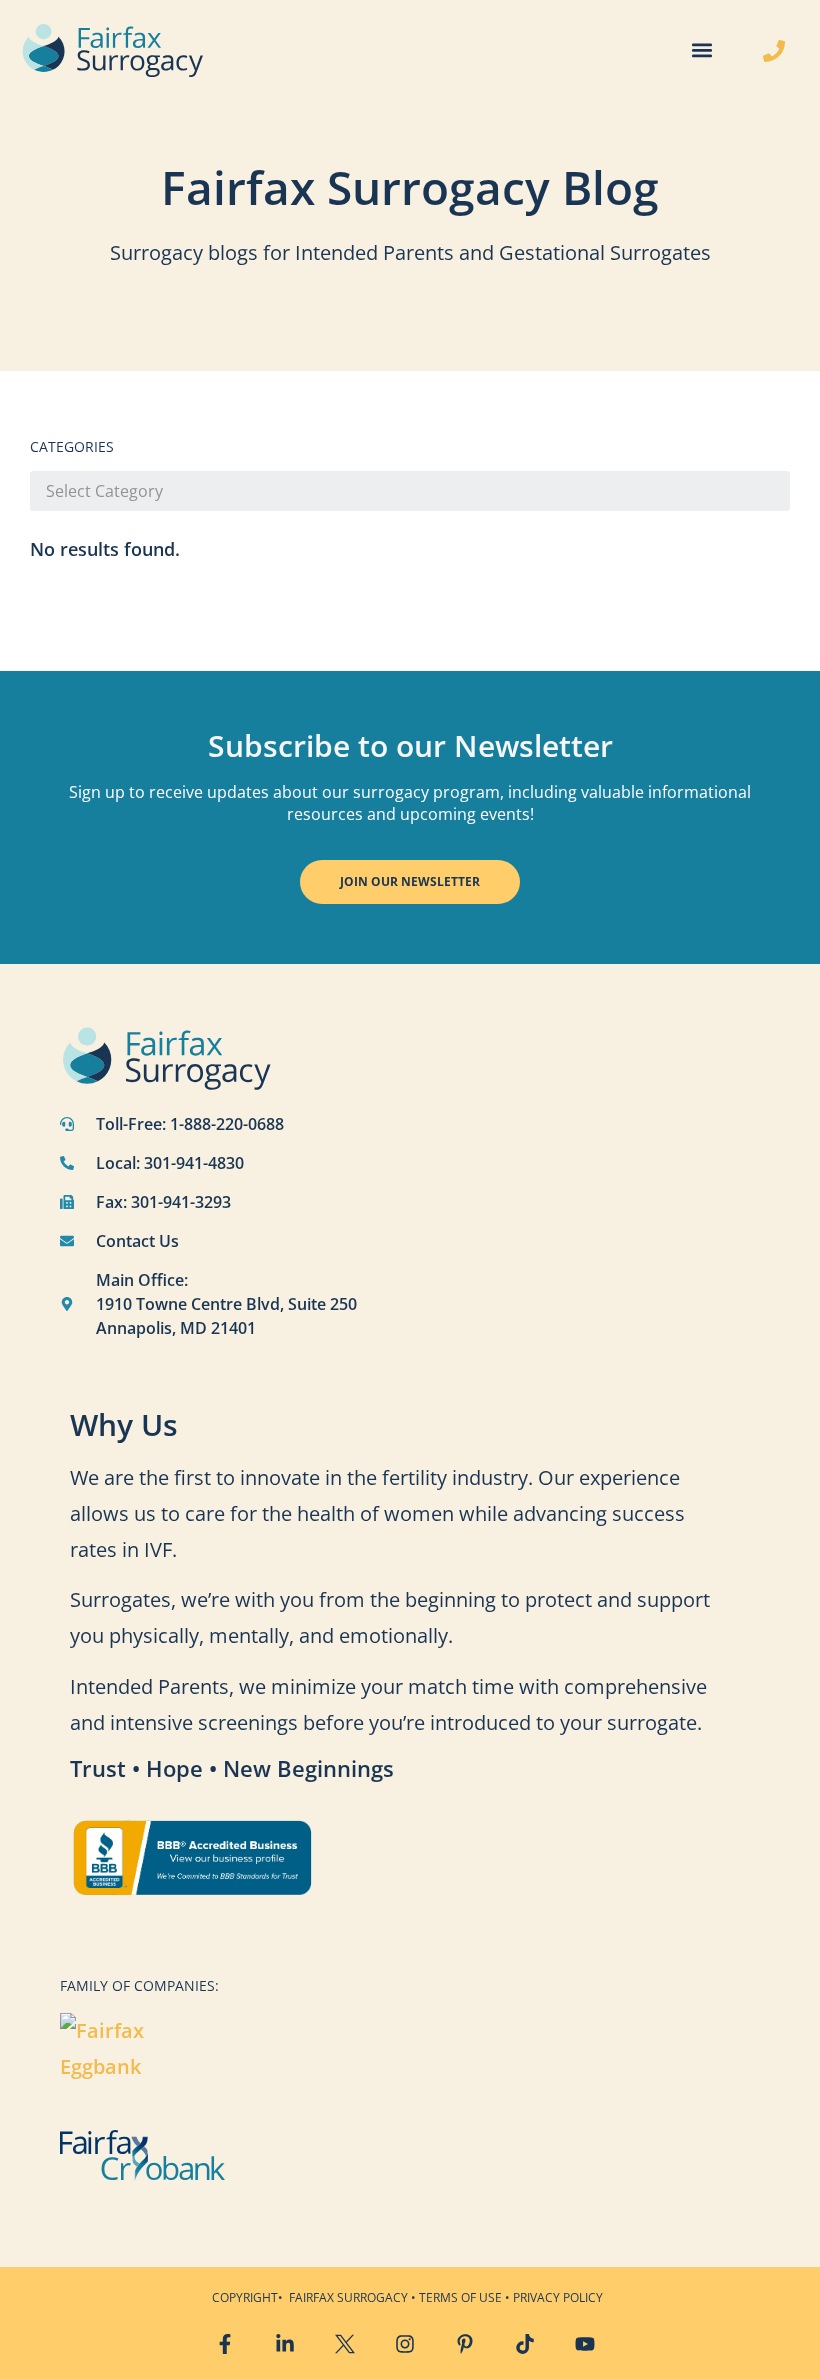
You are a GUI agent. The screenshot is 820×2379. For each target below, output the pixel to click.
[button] (701, 50)
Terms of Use (460, 2297)
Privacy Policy (558, 2297)
